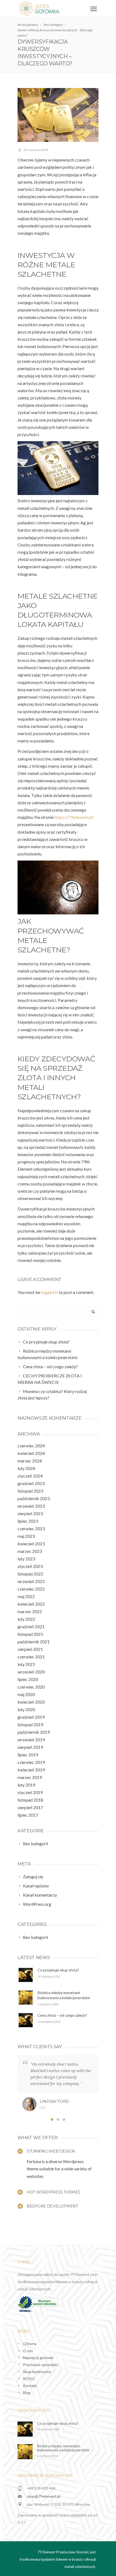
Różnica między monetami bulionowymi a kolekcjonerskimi (63, 2448)
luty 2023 (26, 1559)
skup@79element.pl (43, 2496)
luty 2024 (26, 1468)
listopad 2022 (30, 1574)
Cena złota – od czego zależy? (62, 2015)
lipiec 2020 (28, 1679)
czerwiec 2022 (31, 1589)
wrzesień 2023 (31, 1506)
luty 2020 (26, 1709)
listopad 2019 (30, 1724)
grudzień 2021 (31, 1626)
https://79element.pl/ (74, 817)
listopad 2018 (30, 1800)
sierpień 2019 (30, 1747)
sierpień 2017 (30, 1807)
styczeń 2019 (30, 1792)
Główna (30, 2344)
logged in (50, 1292)
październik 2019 (34, 1732)
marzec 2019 (30, 1777)
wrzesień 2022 (31, 1581)
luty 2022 (26, 1619)
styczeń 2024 (30, 1476)
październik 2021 (34, 1642)
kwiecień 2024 (31, 1453)
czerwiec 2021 (31, 1657)
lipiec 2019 (28, 1755)
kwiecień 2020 (31, 1702)
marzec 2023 (30, 1551)
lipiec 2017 (28, 1815)
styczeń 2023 (30, 1566)
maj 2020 (26, 1694)
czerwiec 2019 (31, 1762)
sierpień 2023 (30, 1513)
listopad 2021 (30, 1634)
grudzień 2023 (31, 1483)
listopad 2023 (30, 1491)
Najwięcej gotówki (38, 2358)
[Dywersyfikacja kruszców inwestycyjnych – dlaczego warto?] (58, 115)
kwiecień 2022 (31, 1604)
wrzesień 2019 (31, 1740)
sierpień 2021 (30, 1649)
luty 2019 (26, 1785)
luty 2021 (26, 1664)
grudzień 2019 (31, 1717)
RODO (29, 2379)
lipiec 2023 (28, 1521)
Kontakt (30, 2386)
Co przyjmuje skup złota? (58, 1970)
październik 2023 (34, 1498)
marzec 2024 (30, 1461)
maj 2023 (26, 1536)
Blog (27, 2393)
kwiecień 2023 (31, 1544)
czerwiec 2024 (31, 1446)
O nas (28, 2351)
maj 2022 (26, 1596)
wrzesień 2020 (31, 1672)
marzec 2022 (30, 1611)
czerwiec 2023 (31, 1529)
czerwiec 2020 (31, 1687)
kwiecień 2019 (31, 1770)
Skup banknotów (37, 2372)
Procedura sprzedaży (40, 2365)
